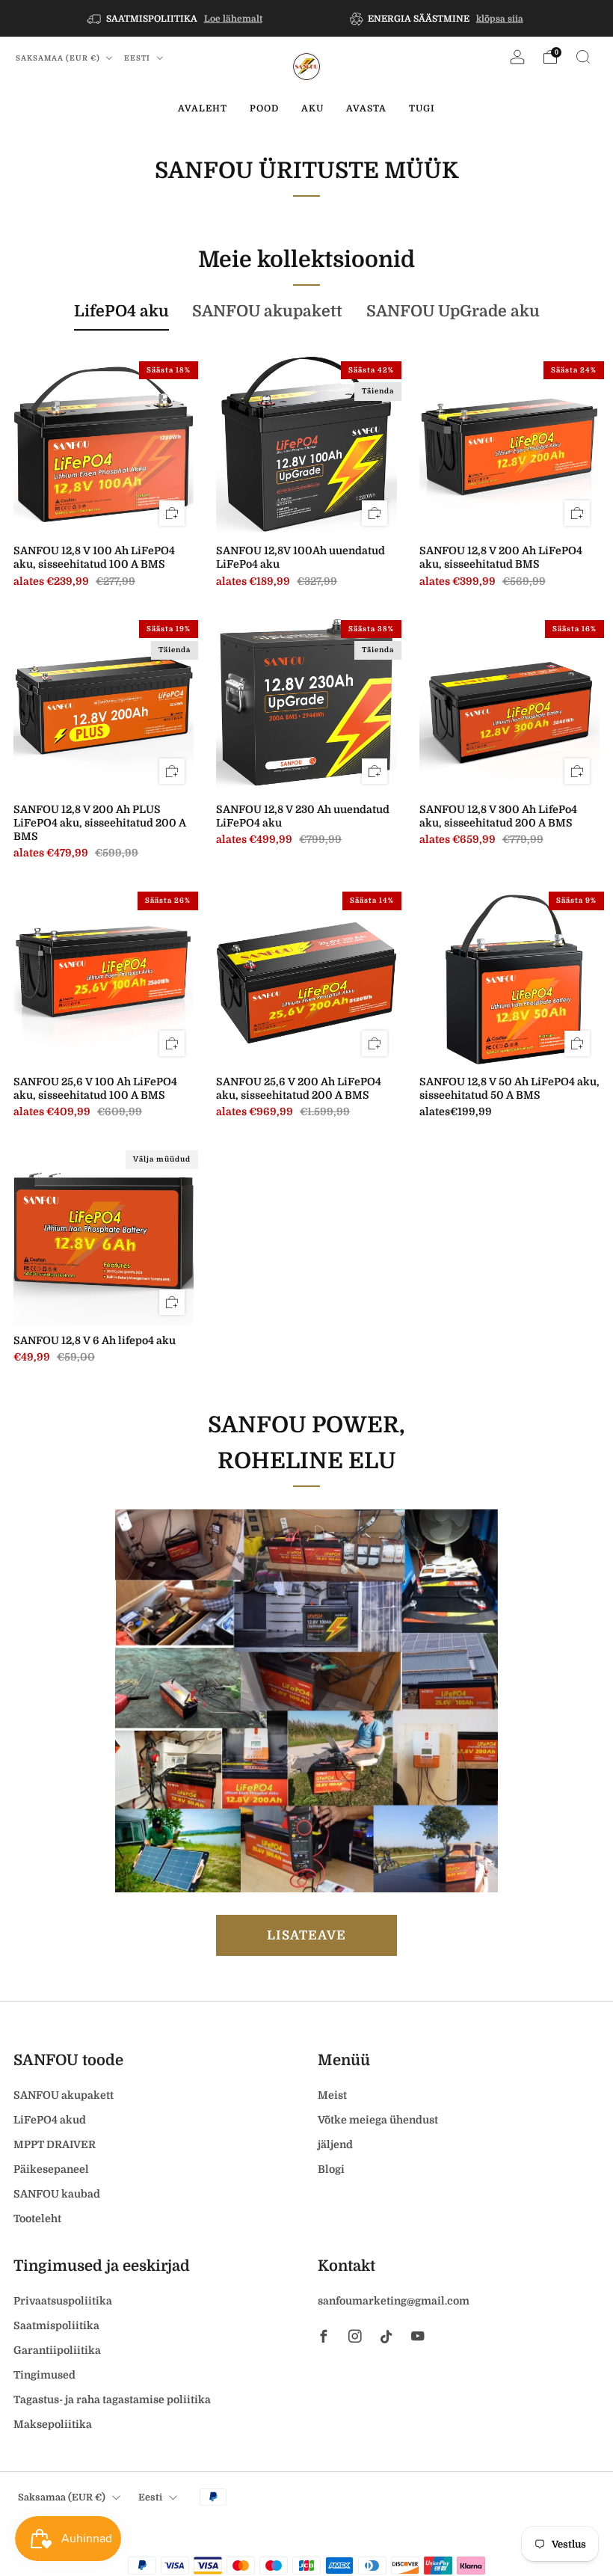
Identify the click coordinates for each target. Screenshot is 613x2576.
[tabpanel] (306, 872)
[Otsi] (583, 57)
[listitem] (176, 18)
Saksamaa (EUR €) (59, 58)
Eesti (138, 58)
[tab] (121, 312)
